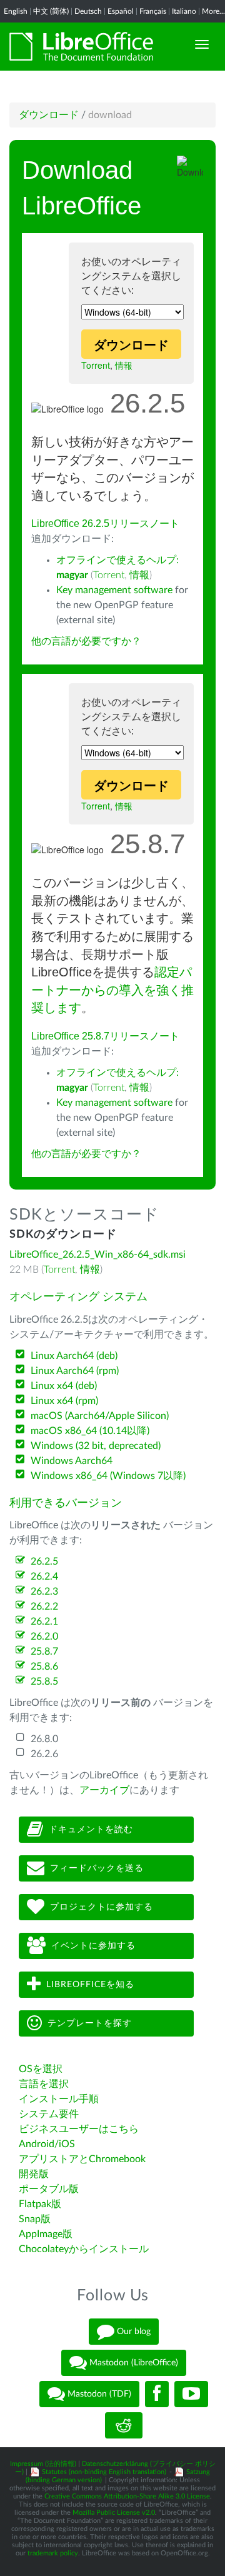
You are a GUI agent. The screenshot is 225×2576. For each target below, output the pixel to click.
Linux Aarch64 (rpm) (75, 1371)
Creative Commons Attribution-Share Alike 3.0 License (127, 2496)
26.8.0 (44, 1739)
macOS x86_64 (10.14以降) (90, 1431)
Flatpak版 (40, 2204)
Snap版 (35, 2219)
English (16, 11)
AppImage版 (46, 2234)
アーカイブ (104, 1790)
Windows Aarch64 (72, 1461)
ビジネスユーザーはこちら (79, 2129)
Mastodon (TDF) (98, 2394)
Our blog (132, 2332)
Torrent (96, 365)
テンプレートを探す (90, 2023)
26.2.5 (44, 1561)
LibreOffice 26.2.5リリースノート (105, 524)
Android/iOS (47, 2144)
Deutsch (88, 11)
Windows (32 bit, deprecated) (96, 1446)
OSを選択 (41, 2069)
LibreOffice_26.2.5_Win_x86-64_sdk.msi (97, 1255)
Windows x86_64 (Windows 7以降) (108, 1476)
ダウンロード (49, 115)
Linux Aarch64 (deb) (74, 1356)
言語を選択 (44, 2084)
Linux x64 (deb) (64, 1386)
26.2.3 (44, 1591)
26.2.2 (44, 1606)
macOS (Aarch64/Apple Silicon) (100, 1416)
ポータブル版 (49, 2189)
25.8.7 (44, 1651)
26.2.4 (44, 1576)
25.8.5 (44, 1681)
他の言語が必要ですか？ (86, 641)
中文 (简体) (51, 11)
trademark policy (53, 2553)
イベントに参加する (93, 1945)
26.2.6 (44, 1754)
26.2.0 (44, 1636)
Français (153, 11)
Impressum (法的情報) (43, 2464)
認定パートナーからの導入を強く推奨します (112, 990)
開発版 (34, 2174)
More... (213, 11)
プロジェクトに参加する (102, 1907)
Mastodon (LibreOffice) (132, 2363)
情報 (124, 365)
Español (121, 11)
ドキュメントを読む (91, 1829)
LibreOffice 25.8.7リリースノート (105, 1036)
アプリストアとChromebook (82, 2159)
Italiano (184, 11)
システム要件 (49, 2114)
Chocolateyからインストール (84, 2249)
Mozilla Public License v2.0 (114, 2513)
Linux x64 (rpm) (64, 1401)
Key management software (114, 590)
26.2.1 (44, 1621)
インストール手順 (59, 2099)
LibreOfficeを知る (90, 1984)
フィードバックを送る (97, 1868)
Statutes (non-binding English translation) (104, 2472)
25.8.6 (44, 1666)
